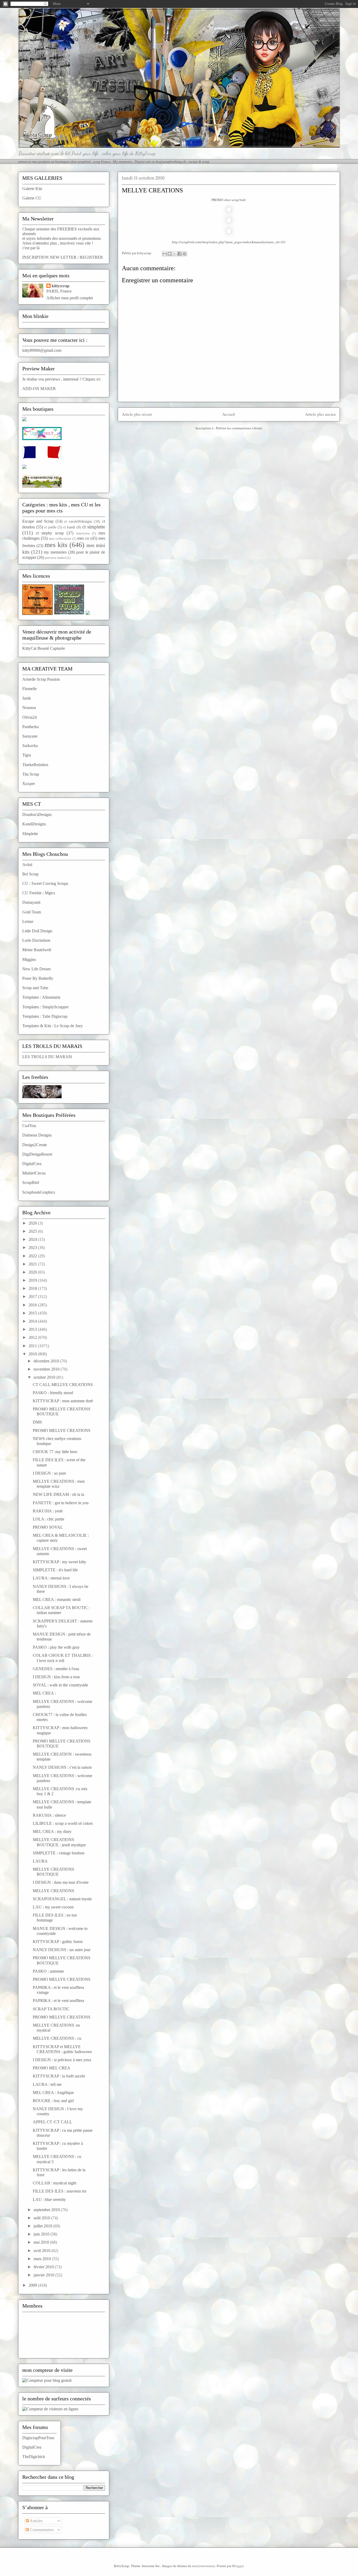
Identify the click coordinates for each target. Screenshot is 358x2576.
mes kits (56, 545)
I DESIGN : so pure (49, 1473)
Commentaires (41, 2530)
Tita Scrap (31, 774)
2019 (33, 1280)
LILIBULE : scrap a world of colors (63, 1823)
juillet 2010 (43, 2226)
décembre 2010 (47, 1361)
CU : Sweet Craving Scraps (45, 883)
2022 (33, 1256)
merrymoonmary (204, 2566)
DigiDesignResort (37, 1154)
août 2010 (42, 2218)
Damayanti (31, 902)
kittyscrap (61, 286)
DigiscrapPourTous (38, 2438)
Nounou (29, 708)
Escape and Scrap (38, 521)
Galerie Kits (32, 189)
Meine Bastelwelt (37, 950)
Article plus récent (137, 414)
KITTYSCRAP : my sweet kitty (59, 1562)
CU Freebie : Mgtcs (39, 893)
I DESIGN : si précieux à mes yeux (62, 2060)
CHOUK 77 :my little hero (55, 1452)
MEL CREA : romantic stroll (57, 1600)
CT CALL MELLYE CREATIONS (63, 1385)
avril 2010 (42, 2251)
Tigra (27, 755)
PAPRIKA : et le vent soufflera (58, 2001)
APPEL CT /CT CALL (52, 2122)
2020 (33, 1272)
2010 (33, 1354)
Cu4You (29, 1126)
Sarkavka (30, 746)
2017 (33, 1297)
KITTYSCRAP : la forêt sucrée (59, 2076)
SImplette (30, 834)
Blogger (238, 2566)
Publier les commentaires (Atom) (239, 428)
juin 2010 (42, 2234)
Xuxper (29, 784)
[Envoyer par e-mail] (165, 254)
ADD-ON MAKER (39, 389)
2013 (33, 1329)
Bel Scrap (30, 874)
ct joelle (50, 527)
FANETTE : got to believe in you (61, 1503)
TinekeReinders (35, 765)
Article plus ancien (320, 414)
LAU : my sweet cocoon (53, 1907)
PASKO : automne (48, 1971)
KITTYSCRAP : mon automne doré (63, 1401)
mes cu (83, 538)
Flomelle (29, 689)
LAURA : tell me (47, 2084)
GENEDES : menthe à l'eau (56, 1669)
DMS (37, 1422)
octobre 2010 (45, 1377)
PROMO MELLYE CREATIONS (62, 1430)
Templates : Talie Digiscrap (45, 1016)
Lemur (28, 921)
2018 (33, 1288)
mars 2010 (43, 2259)
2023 (33, 1248)
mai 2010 (42, 2242)
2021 (33, 1264)
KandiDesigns (34, 824)
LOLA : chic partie (48, 1519)
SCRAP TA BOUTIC (51, 2009)
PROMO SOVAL (48, 1527)
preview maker (55, 558)
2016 (33, 1305)
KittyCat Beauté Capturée (44, 648)
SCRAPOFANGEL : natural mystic (63, 1899)
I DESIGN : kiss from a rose (56, 1677)
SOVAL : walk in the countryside (60, 1685)
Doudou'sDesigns (37, 815)
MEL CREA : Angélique (53, 2093)
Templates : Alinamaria (41, 997)
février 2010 (44, 2267)
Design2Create (35, 1145)
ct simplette (94, 527)
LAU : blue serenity (49, 2199)
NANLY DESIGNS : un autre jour (62, 1950)
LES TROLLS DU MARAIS (47, 1057)
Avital (27, 865)
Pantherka (31, 727)
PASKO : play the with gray (56, 1647)
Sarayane (30, 736)
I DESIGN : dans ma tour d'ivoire (61, 1882)
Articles (36, 2521)
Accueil (229, 414)
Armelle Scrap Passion (41, 679)
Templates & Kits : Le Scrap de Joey (53, 1026)
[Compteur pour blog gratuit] (47, 2380)
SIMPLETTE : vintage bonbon (59, 1853)
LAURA (40, 1861)
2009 (33, 2285)
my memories (55, 552)
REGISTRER (91, 257)
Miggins (29, 959)
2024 (33, 1239)
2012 (33, 1337)
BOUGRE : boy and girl (53, 2101)
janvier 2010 (44, 2275)
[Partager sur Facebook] (180, 254)
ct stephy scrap (50, 533)
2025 (33, 1231)
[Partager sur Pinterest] (185, 254)
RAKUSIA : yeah (48, 1511)
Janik (27, 698)
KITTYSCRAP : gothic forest (58, 1942)
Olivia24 (29, 717)
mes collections (60, 539)
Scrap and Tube (35, 988)
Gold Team (32, 912)
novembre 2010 (47, 1369)
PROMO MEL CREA (51, 2068)
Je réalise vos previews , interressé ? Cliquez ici (61, 379)
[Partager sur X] (175, 254)
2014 (33, 1321)
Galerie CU (32, 198)
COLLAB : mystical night (55, 2183)
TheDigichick (34, 2457)
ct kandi (69, 527)
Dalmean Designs (37, 1135)
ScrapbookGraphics (39, 1192)
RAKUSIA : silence (49, 1815)
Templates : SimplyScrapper (45, 1007)
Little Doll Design (37, 931)
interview (83, 533)
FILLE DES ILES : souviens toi (59, 2191)
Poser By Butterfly (38, 978)
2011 (33, 1346)
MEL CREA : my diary (52, 1831)
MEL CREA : (44, 1693)
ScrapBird (31, 1183)
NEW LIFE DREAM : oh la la (58, 1494)
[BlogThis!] (170, 254)
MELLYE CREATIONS (53, 1891)
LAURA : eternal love (51, 1578)
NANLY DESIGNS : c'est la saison (62, 1767)
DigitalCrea (32, 1164)
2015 (33, 1313)
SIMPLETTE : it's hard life (55, 1570)
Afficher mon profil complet (70, 298)
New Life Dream (36, 969)
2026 (33, 1223)
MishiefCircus (34, 1173)
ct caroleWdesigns (78, 521)
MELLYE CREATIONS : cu (57, 2038)
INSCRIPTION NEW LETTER (49, 257)
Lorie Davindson (36, 940)
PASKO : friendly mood (53, 1393)
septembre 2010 (47, 2210)
